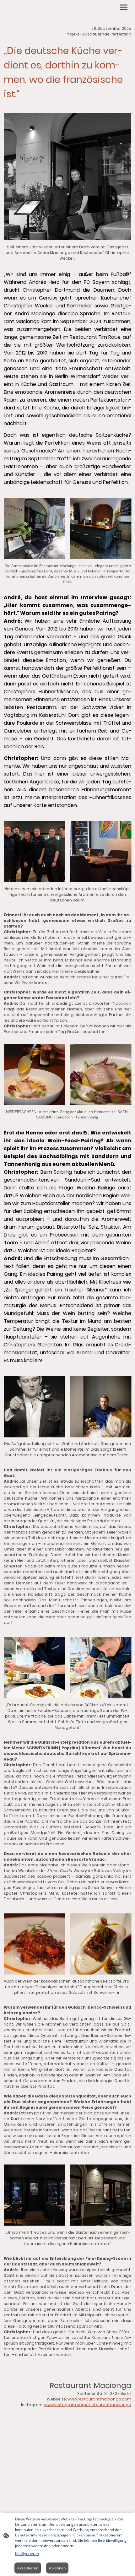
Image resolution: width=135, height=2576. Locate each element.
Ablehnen (57, 2568)
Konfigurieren (27, 2554)
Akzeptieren (28, 2568)
